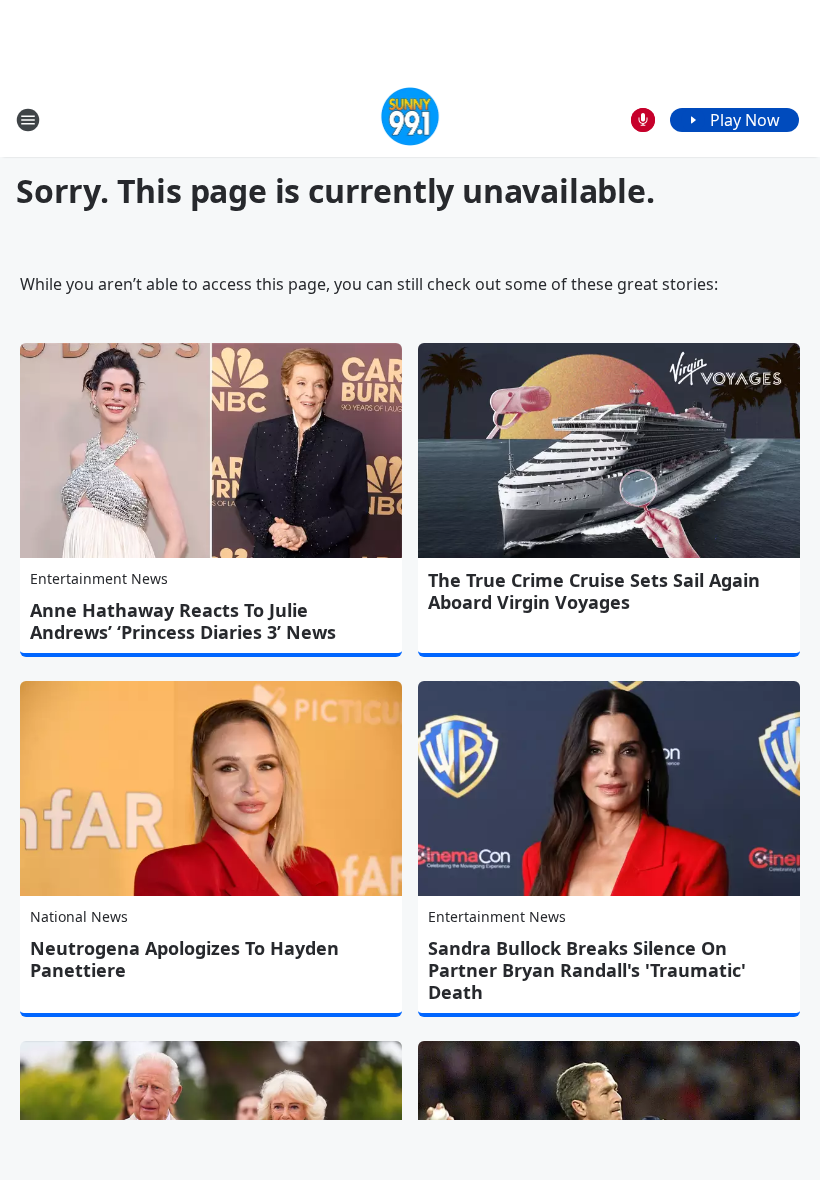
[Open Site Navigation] (28, 120)
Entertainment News (99, 578)
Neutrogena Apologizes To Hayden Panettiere (184, 959)
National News (79, 916)
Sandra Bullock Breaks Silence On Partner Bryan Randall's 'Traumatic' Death (587, 970)
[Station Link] (410, 119)
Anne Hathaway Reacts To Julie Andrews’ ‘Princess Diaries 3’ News (183, 621)
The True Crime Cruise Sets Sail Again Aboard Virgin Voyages (594, 591)
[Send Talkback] (643, 120)
